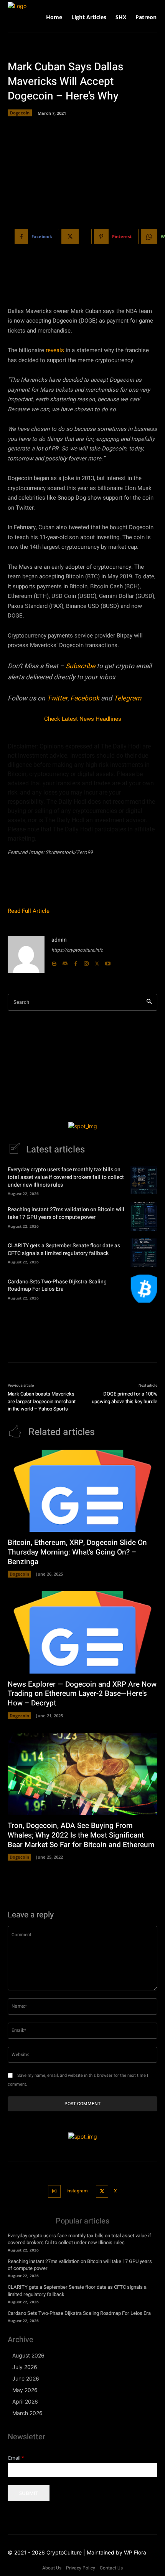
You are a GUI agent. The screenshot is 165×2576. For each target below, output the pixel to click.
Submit (29, 2493)
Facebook (85, 698)
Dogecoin (20, 113)
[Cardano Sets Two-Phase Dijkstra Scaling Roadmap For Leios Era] (144, 1289)
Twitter (57, 698)
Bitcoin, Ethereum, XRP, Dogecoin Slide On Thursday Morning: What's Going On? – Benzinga (77, 1552)
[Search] (149, 1002)
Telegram (127, 698)
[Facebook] (76, 962)
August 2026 (28, 2355)
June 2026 (26, 2378)
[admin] (26, 954)
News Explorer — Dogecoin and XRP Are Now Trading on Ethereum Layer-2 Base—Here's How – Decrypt (82, 1694)
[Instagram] (86, 962)
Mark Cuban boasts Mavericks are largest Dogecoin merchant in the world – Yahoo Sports (42, 1401)
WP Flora (135, 2552)
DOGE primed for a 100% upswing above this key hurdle (125, 1398)
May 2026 (25, 2390)
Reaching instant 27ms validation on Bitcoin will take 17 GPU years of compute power (66, 1213)
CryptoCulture (64, 2552)
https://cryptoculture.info (77, 950)
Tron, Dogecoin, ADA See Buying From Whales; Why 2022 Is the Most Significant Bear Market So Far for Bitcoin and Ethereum (81, 1835)
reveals (55, 350)
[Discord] (65, 962)
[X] (97, 962)
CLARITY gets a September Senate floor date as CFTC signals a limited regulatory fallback (64, 1249)
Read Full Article (29, 911)
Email (16, 2458)
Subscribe (80, 666)
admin (59, 940)
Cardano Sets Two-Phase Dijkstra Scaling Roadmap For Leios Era (57, 1286)
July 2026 (25, 2367)
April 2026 (25, 2401)
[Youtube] (108, 962)
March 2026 (27, 2413)
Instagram (77, 2191)
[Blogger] (54, 962)
